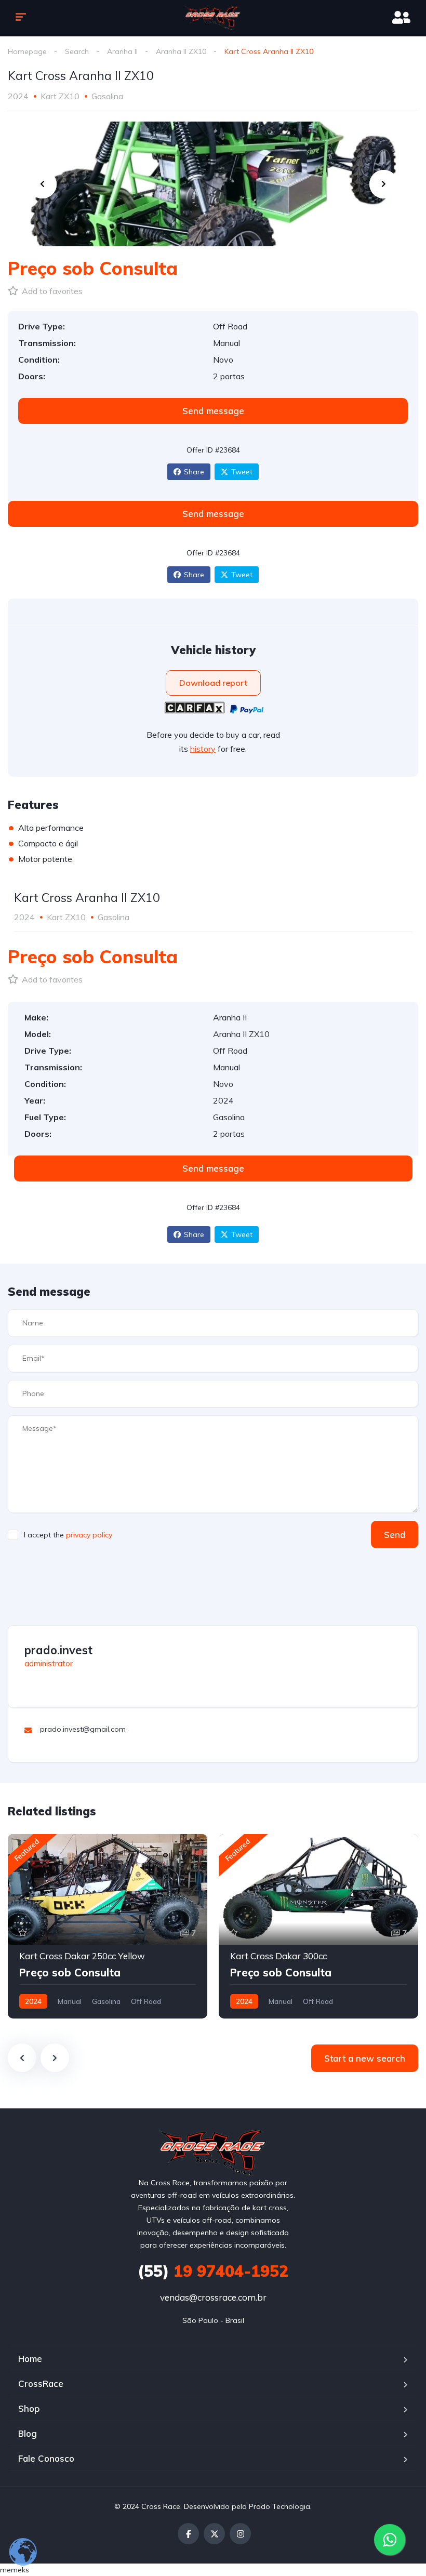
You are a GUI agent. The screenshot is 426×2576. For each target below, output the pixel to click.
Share (194, 472)
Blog (28, 2433)
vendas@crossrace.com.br (213, 2297)
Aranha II (122, 51)
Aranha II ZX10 (181, 51)
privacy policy (89, 1535)
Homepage (27, 51)
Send (395, 1535)
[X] (214, 2534)
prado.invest (58, 1650)
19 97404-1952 (213, 2271)
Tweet (242, 472)
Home (30, 2359)
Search (77, 51)
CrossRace (41, 2384)
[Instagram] (240, 2534)
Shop (29, 2408)
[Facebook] (188, 2534)
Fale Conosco (46, 2458)
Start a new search (365, 2058)
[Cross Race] (213, 18)
